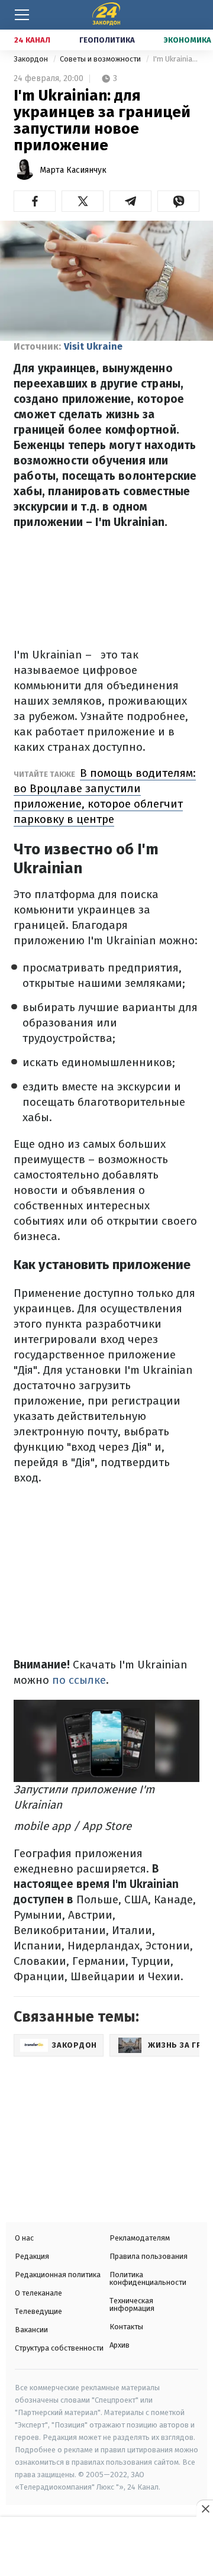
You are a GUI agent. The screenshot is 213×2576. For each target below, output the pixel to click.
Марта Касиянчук (73, 170)
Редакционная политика (58, 2275)
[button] (35, 201)
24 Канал (32, 40)
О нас (24, 2238)
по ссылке (79, 1680)
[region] (106, 2548)
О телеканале (38, 2293)
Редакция (32, 2256)
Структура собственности (59, 2348)
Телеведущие (38, 2311)
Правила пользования (149, 2256)
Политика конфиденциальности (148, 2278)
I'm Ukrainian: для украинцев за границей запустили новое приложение (176, 59)
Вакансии (31, 2330)
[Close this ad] (205, 2509)
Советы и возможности (101, 59)
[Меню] (22, 15)
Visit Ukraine (93, 346)
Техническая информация (132, 2304)
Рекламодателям (140, 2238)
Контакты (126, 2327)
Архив (120, 2345)
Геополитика (107, 40)
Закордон (32, 59)
